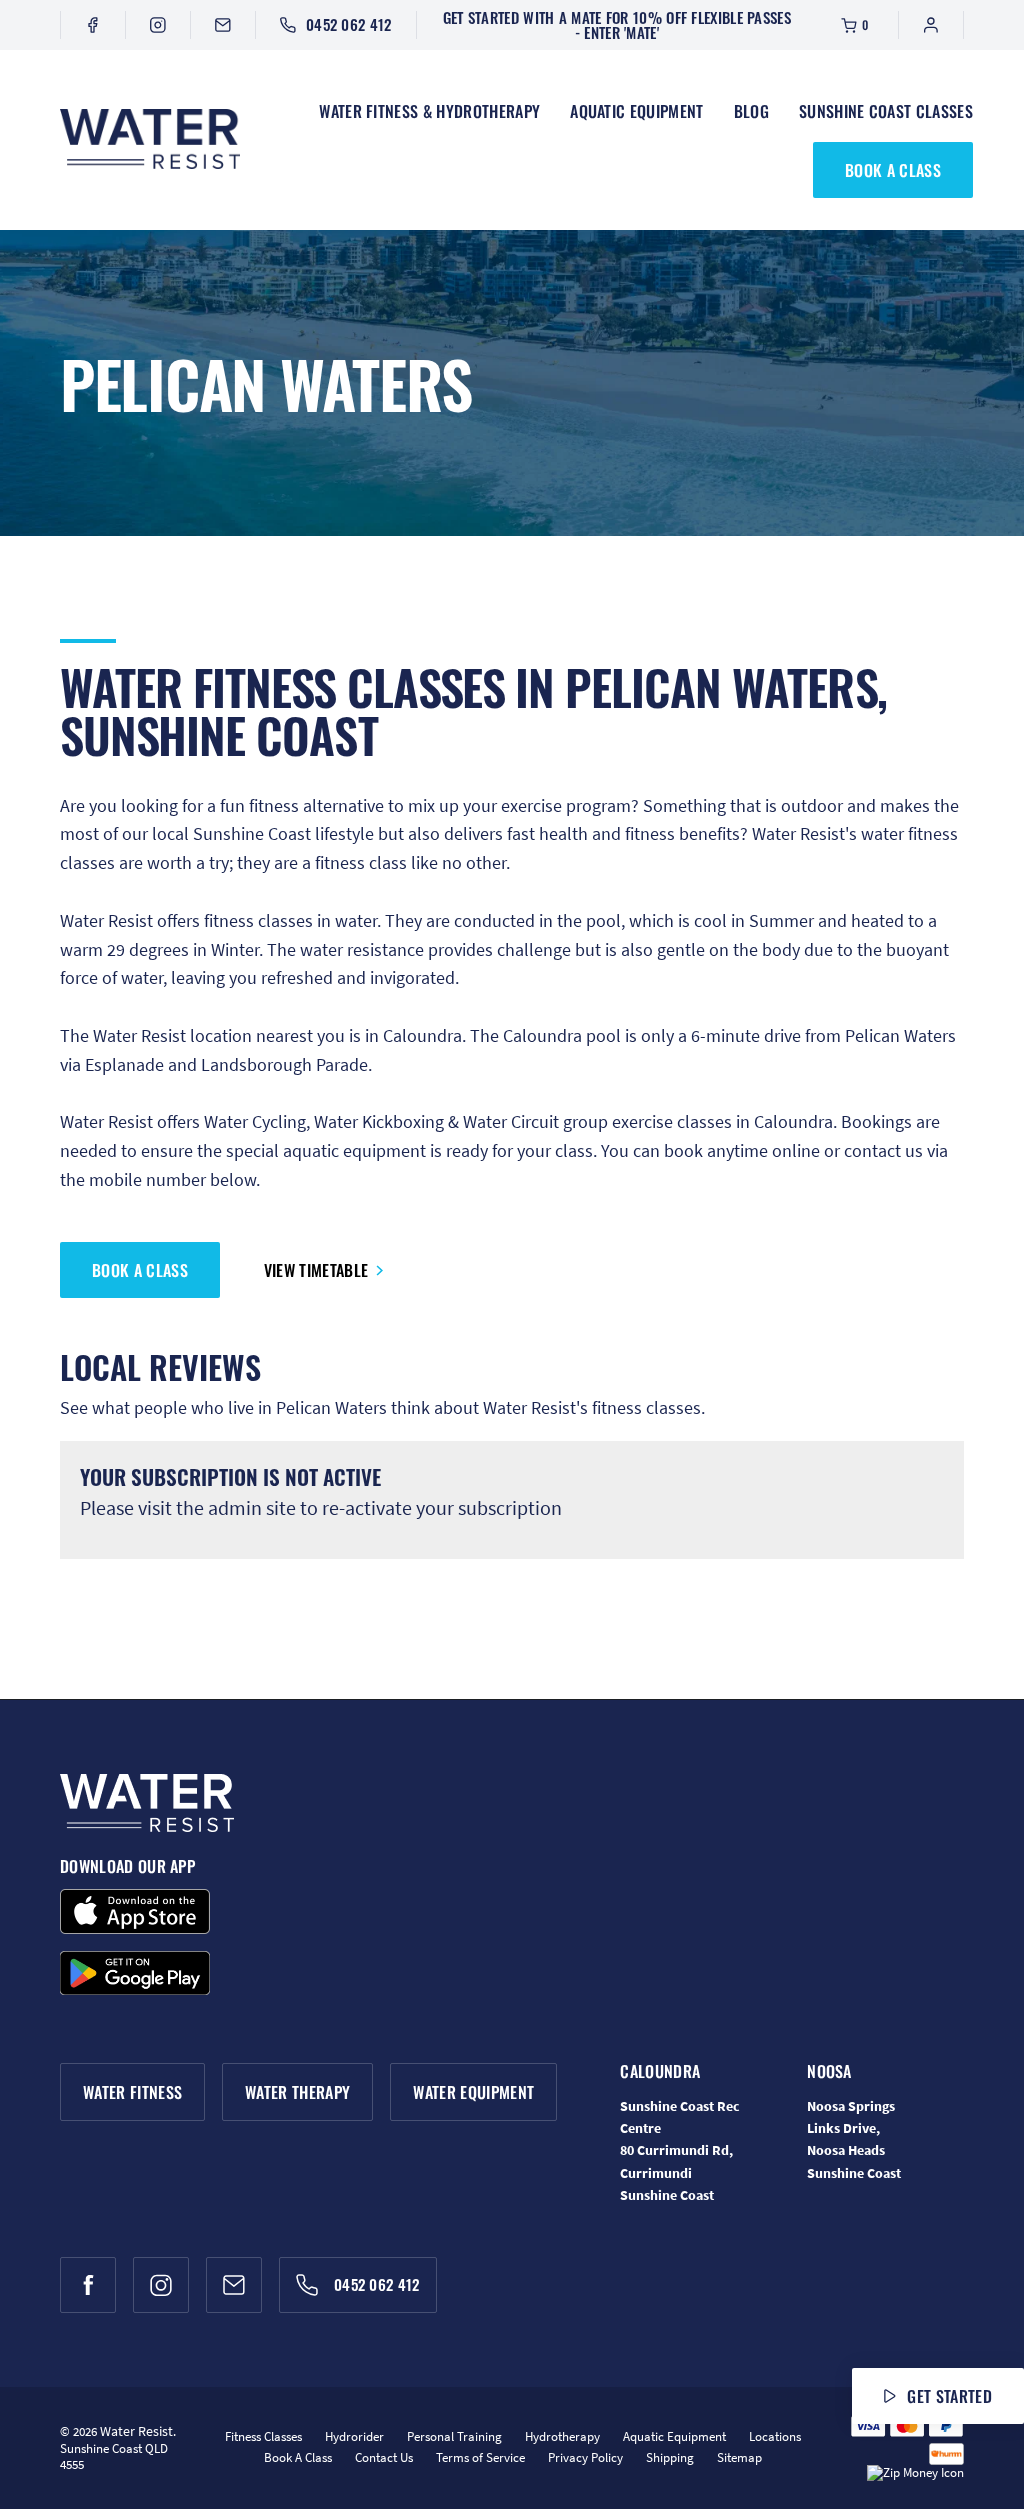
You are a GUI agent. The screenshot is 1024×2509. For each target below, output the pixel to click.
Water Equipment (473, 2092)
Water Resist (136, 2431)
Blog (751, 111)
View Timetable (316, 1270)
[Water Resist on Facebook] (93, 25)
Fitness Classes (263, 2436)
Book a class (140, 1270)
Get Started (949, 2396)
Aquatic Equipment (636, 111)
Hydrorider (354, 2436)
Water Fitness (132, 2092)
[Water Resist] (150, 139)
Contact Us (384, 2457)
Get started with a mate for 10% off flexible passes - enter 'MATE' (617, 25)
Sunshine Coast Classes (886, 111)
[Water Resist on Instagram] (158, 25)
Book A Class (893, 170)
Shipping (670, 2457)
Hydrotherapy (562, 2436)
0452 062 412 (349, 24)
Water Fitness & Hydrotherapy (429, 111)
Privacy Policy (585, 2457)
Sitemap (739, 2457)
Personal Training (454, 2436)
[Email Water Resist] (223, 25)
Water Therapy (297, 2092)
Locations (775, 2436)
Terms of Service (480, 2457)
